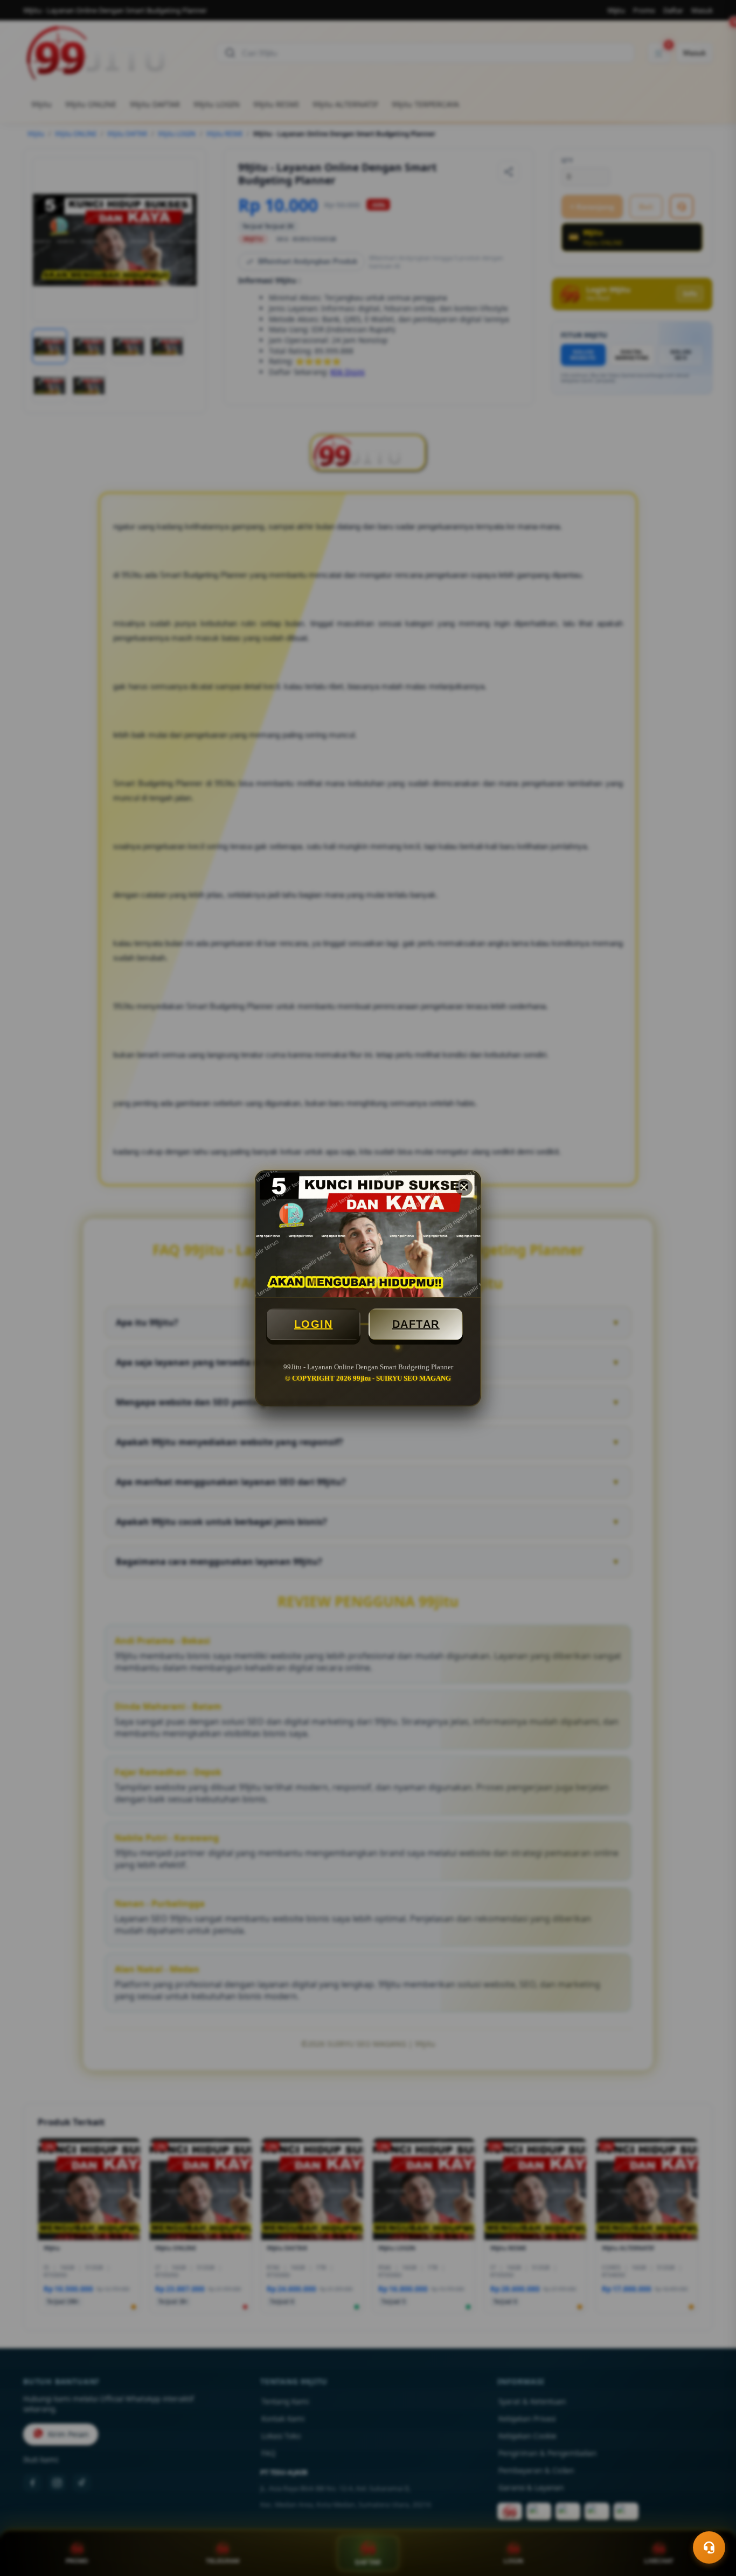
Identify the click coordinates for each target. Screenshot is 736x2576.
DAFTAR (416, 1324)
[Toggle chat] (709, 2547)
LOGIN (314, 1324)
